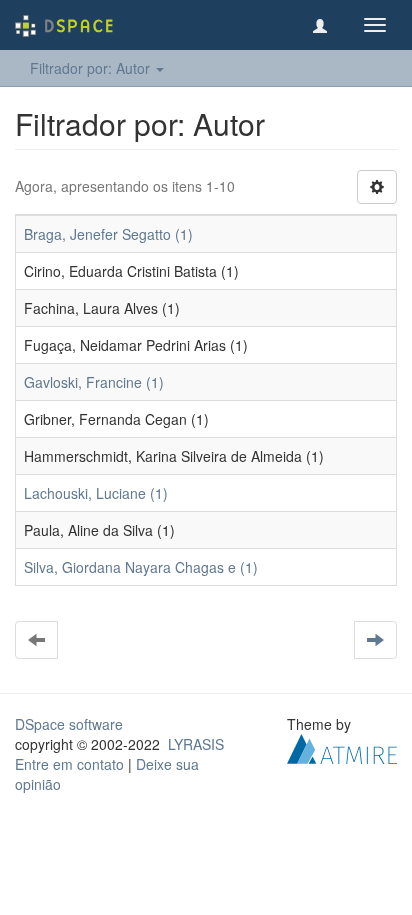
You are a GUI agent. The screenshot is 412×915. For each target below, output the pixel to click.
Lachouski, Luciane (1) (96, 493)
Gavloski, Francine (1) (94, 382)
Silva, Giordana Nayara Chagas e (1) (141, 567)
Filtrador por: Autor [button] (92, 68)
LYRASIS (196, 744)
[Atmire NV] (342, 747)
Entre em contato (69, 764)
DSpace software (69, 724)
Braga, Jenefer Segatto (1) (108, 234)
